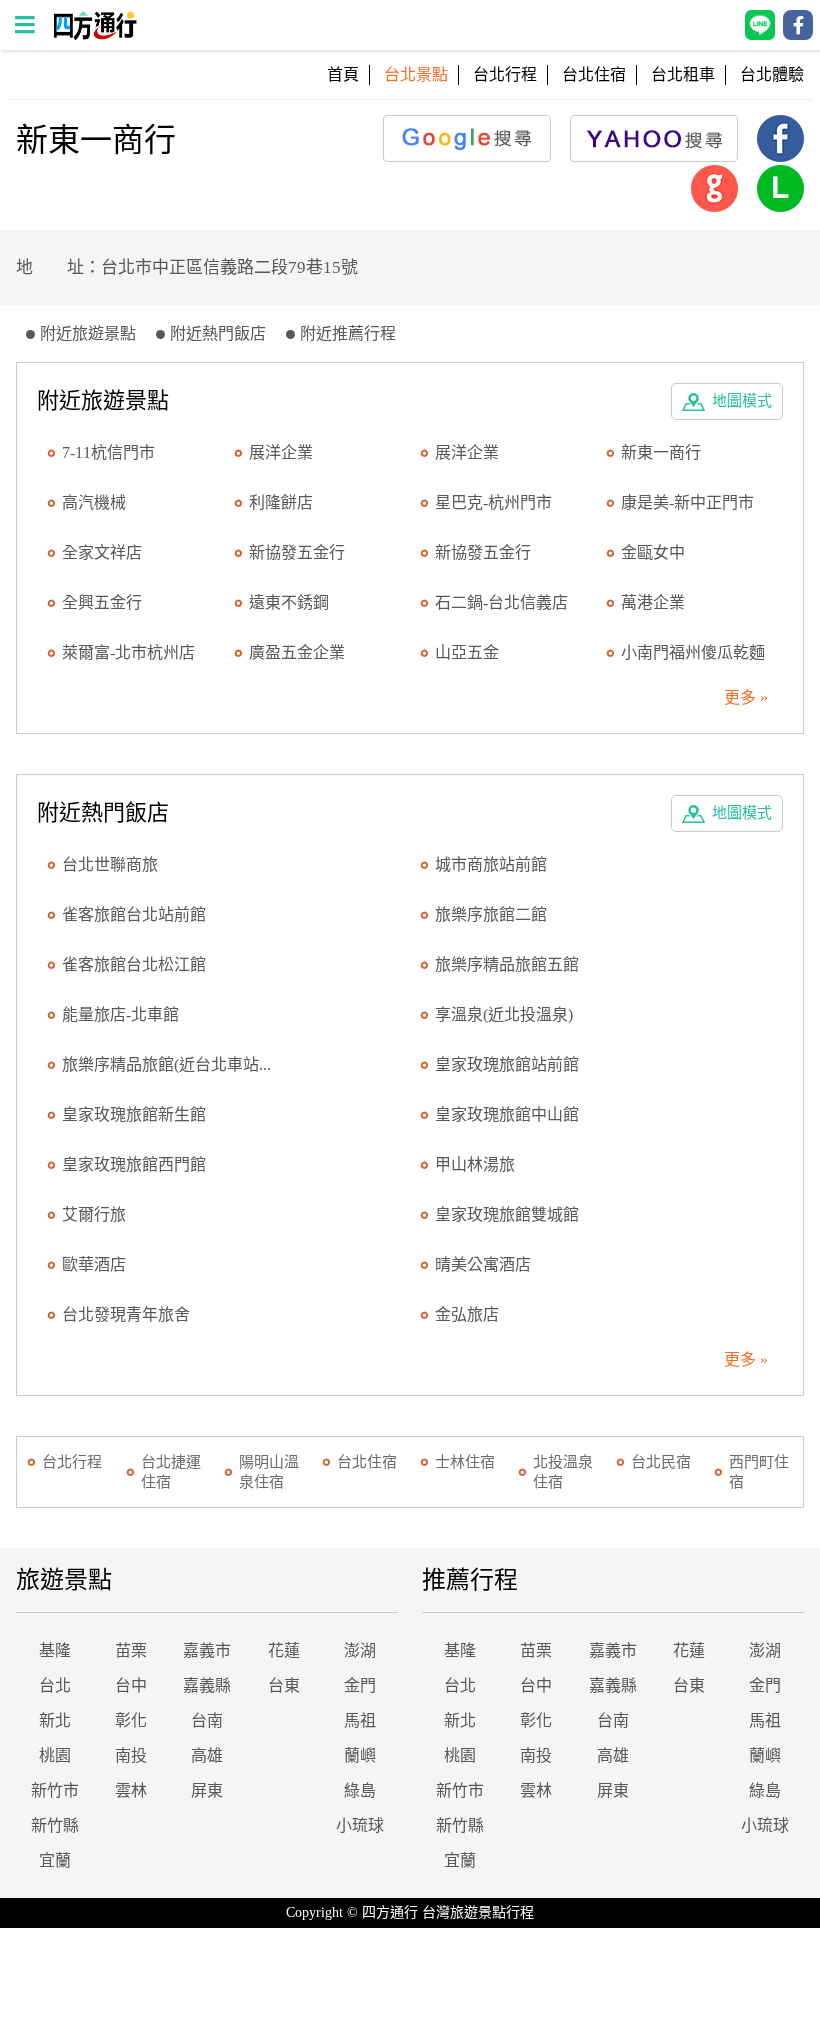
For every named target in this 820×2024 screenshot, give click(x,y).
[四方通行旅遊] (94, 34)
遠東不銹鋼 (289, 602)
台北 (55, 1685)
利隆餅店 (281, 502)
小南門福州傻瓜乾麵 (693, 652)
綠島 (360, 1790)
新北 (55, 1720)
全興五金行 (102, 602)
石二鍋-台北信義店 (501, 602)
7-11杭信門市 (108, 452)
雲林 (131, 1790)
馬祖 (360, 1720)
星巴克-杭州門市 (493, 502)
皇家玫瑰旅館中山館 (507, 1114)
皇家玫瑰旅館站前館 (507, 1064)
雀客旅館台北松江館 (134, 964)
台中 (131, 1685)
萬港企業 (653, 602)
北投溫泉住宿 (563, 1472)
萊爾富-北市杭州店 (128, 652)
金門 (360, 1685)
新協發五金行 (297, 552)
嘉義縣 (207, 1685)
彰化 (131, 1720)
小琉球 (360, 1825)
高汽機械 (94, 502)
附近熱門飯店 (218, 333)
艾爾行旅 (94, 1214)
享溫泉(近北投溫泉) (504, 1014)
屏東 (207, 1790)
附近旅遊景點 (88, 333)
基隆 (55, 1650)
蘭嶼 (360, 1755)
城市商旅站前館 (491, 864)
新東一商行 (661, 452)
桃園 (55, 1755)
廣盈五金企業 (297, 652)
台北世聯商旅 (110, 864)
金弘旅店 (467, 1314)
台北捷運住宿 (171, 1472)
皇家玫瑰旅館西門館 (134, 1164)
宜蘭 (55, 1860)
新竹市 (55, 1790)
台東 (284, 1685)
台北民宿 (661, 1462)
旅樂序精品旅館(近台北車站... (166, 1064)
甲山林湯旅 (475, 1164)
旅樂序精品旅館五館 (507, 964)
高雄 (207, 1755)
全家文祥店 (102, 552)
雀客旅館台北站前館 (134, 914)
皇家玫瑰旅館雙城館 (507, 1214)
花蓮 (284, 1650)
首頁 (343, 74)
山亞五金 (467, 652)
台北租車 (683, 74)
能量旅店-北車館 (120, 1014)
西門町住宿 (759, 1472)
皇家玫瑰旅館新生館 (134, 1114)
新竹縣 (55, 1825)
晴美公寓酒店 (483, 1264)
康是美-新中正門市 (687, 502)
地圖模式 (742, 401)
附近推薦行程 (348, 333)
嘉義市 (207, 1650)
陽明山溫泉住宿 (269, 1472)
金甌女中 (653, 552)
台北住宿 (594, 74)
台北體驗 (772, 74)
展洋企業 (281, 452)
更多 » (746, 697)
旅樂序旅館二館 (491, 914)
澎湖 (360, 1650)
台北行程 (505, 74)
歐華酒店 (94, 1264)
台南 (207, 1720)
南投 (131, 1755)
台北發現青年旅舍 (126, 1314)
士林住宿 (465, 1462)
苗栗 (131, 1650)
